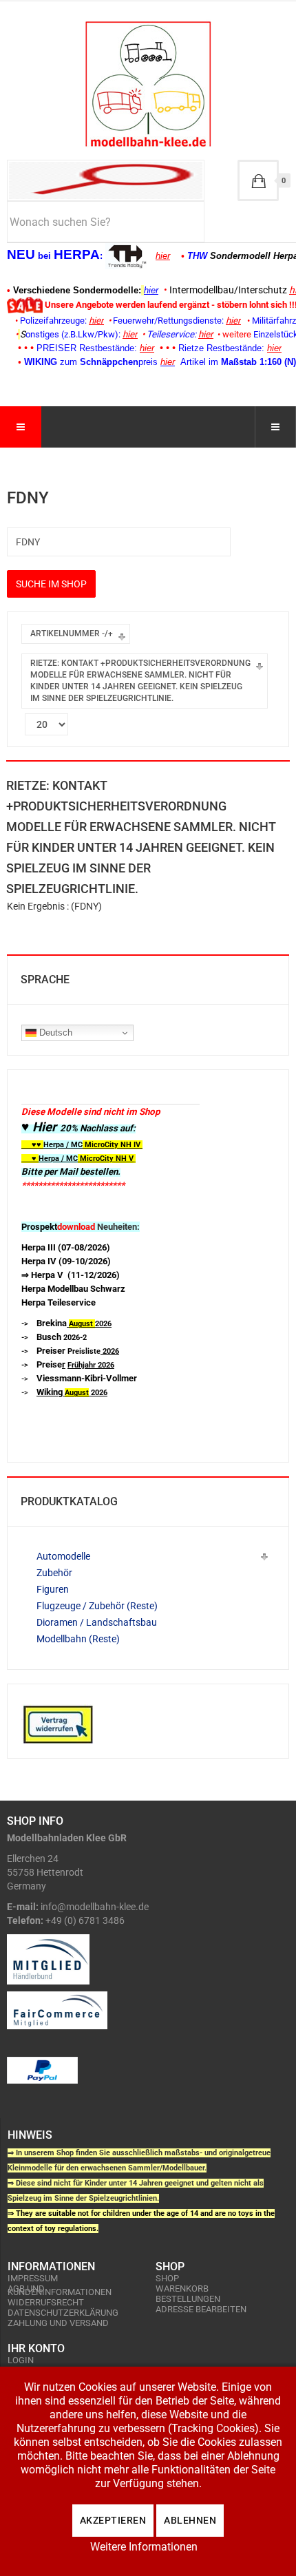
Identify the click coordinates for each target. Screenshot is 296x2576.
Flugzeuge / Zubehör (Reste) (97, 1606)
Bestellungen (188, 2299)
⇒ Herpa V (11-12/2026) (71, 1275)
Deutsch (54, 1033)
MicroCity (102, 1145)
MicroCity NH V (77, 1159)
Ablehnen (190, 2520)
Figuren (53, 1589)
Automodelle (63, 1556)
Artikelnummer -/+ (72, 633)
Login (21, 2360)
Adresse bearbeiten (201, 2309)
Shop (167, 2278)
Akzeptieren (113, 2520)
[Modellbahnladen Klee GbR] (148, 84)
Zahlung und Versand (58, 2323)
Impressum (33, 2278)
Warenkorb (182, 2289)
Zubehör (54, 1573)
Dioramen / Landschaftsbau (97, 1622)
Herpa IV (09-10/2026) (66, 1261)
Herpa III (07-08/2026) (66, 1247)
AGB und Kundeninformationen (60, 2290)
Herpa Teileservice (59, 1302)
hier (163, 256)
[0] (258, 180)
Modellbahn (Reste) (78, 1639)
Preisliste (78, 1351)
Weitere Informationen (144, 2547)
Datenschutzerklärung (63, 2313)
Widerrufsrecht (46, 2302)
